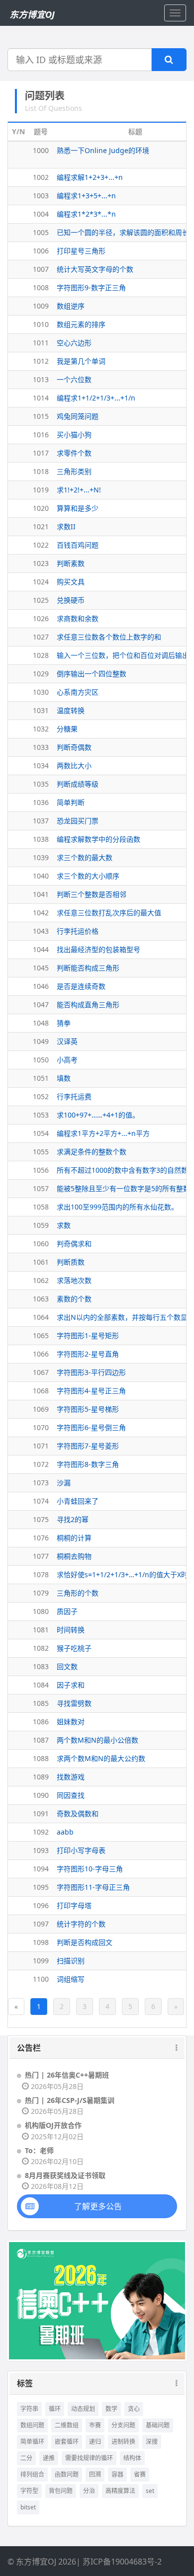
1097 (41, 1924)
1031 (41, 710)
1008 (41, 287)
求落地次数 (74, 1280)
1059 (41, 1225)
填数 (64, 1078)
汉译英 (67, 1041)
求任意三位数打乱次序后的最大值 (109, 913)
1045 (41, 968)
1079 (41, 1593)
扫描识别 (71, 1961)
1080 (41, 1611)
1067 (41, 1372)
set (150, 2491)
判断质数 (71, 1262)
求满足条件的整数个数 (92, 1152)
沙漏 (64, 1483)
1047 (41, 1005)
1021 (41, 526)
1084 (41, 1685)
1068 (41, 1391)
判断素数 (71, 563)
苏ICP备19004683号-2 (122, 2562)
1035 (41, 784)
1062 (41, 1280)
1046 (41, 986)
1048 (41, 1023)
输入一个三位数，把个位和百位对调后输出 (123, 655)
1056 (41, 1170)
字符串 (29, 2409)
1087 (41, 1740)
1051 (41, 1078)
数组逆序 (71, 306)
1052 (41, 1096)
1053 (41, 1115)
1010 (41, 324)
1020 (41, 508)
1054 (41, 1133)
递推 (49, 2458)
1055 (41, 1152)
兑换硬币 (71, 600)
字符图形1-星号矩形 (88, 1335)
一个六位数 (74, 379)
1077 (41, 1556)
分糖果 (67, 729)
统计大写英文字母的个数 (95, 269)
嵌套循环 (67, 2442)
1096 (41, 1905)
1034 (41, 765)
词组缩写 (71, 1979)
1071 (41, 1446)
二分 (26, 2458)
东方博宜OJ (32, 14)
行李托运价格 (78, 931)
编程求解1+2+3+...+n (90, 177)
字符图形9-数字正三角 (91, 287)
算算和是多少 (78, 508)
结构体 (132, 2458)
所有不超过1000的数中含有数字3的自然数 (122, 1170)
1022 (41, 545)
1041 (41, 894)
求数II (66, 526)
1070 (41, 1427)
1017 (41, 453)
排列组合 (32, 2474)
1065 (41, 1335)
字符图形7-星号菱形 (88, 1446)
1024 (41, 582)
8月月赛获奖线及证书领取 (65, 2175)
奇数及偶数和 (78, 1813)
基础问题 (158, 2425)
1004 (41, 214)
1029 (41, 674)
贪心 (134, 2409)
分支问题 (123, 2425)
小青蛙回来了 (78, 1501)
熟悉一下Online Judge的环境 (103, 150)
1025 (41, 600)
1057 (41, 1188)
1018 (41, 471)
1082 (41, 1648)
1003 (41, 196)
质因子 (67, 1611)
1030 (41, 692)
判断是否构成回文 (85, 1942)
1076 (41, 1538)
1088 (41, 1758)
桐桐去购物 (74, 1556)
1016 (41, 435)
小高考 (67, 1060)
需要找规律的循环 (89, 2458)
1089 (41, 1777)
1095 (41, 1887)
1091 (41, 1813)
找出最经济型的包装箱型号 (98, 949)
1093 (41, 1850)
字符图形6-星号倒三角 (91, 1427)
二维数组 (67, 2425)
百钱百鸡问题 (78, 545)
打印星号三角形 (81, 251)
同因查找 (71, 1795)
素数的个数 (74, 1299)
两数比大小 (74, 765)
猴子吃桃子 (74, 1648)
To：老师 (39, 2150)
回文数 (67, 1666)
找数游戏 (71, 1777)
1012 (41, 361)
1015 (41, 416)
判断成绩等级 (78, 784)
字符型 (29, 2491)
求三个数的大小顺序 (88, 876)
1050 (41, 1060)
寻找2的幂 (73, 1519)
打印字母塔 (74, 1905)
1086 (41, 1722)
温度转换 (71, 710)
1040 (41, 876)
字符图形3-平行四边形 (91, 1372)
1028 (41, 655)
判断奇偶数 (74, 747)
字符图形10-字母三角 (90, 1869)
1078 (41, 1574)
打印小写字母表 (81, 1850)
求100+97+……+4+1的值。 (98, 1115)
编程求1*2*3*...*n (86, 214)
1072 (41, 1464)
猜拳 (64, 1023)
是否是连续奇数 (81, 986)
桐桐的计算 (74, 1538)
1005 (41, 232)
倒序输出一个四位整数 (92, 674)
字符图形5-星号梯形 (88, 1409)
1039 (41, 857)
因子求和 (71, 1685)
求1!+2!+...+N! (79, 490)
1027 (41, 637)
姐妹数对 (71, 1722)
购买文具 (71, 582)
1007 (41, 269)
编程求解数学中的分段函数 (98, 839)
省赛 (140, 2474)
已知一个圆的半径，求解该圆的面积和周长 (123, 232)
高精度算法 (120, 2491)
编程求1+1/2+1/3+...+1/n (96, 398)
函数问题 (67, 2474)
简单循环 (32, 2442)
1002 (41, 177)
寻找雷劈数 (74, 1703)
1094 (41, 1869)
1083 (41, 1666)
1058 (41, 1207)
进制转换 (123, 2442)
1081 (41, 1630)
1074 (41, 1501)
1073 (41, 1483)
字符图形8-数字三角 (88, 1464)
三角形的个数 (78, 1593)
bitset (28, 2507)
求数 (64, 1225)
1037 (41, 821)
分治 (89, 2491)
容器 (117, 2474)
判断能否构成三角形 (88, 968)
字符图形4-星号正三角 (91, 1391)
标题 (135, 131)
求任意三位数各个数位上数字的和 (109, 637)
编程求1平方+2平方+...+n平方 (103, 1133)
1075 (41, 1519)
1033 (41, 747)
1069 (41, 1409)
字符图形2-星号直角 (88, 1354)
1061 (41, 1262)
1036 (41, 802)
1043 (41, 931)
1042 (41, 913)
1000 (41, 150)
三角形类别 (74, 471)
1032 (41, 729)
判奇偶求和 (74, 1244)
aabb (65, 1832)
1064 (41, 1317)
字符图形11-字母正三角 (93, 1887)
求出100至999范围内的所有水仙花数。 (117, 1207)
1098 (41, 1942)
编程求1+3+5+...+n (86, 196)
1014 (41, 398)
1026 (41, 618)
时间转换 (71, 1630)
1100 (41, 1979)
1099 (41, 1961)
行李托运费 (74, 1096)
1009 (41, 306)
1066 (41, 1354)
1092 (41, 1832)
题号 (41, 131)
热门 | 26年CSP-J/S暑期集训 (70, 2100)
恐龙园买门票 (78, 821)
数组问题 (32, 2425)
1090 (41, 1795)
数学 (111, 2409)
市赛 (95, 2425)
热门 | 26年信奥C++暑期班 (67, 2075)
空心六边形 (74, 343)
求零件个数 (74, 453)
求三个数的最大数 (85, 857)
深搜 (152, 2442)
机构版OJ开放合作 (53, 2125)
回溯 (95, 2474)
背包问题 (61, 2491)
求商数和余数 (78, 618)
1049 (41, 1041)
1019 (41, 490)
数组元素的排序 (81, 324)
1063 (41, 1299)
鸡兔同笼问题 (78, 416)
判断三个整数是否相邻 (92, 894)
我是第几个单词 (81, 361)
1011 (41, 343)
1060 (41, 1244)
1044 (41, 949)
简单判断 (71, 802)
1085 (41, 1703)
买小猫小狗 (74, 435)
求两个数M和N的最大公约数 (101, 1758)
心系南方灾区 (78, 692)
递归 (95, 2442)
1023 (41, 563)
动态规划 (83, 2409)
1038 (41, 839)
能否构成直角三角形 (88, 1005)
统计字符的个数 (81, 1924)
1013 (41, 379)
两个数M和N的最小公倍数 (97, 1740)
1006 (41, 251)
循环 (55, 2409)
